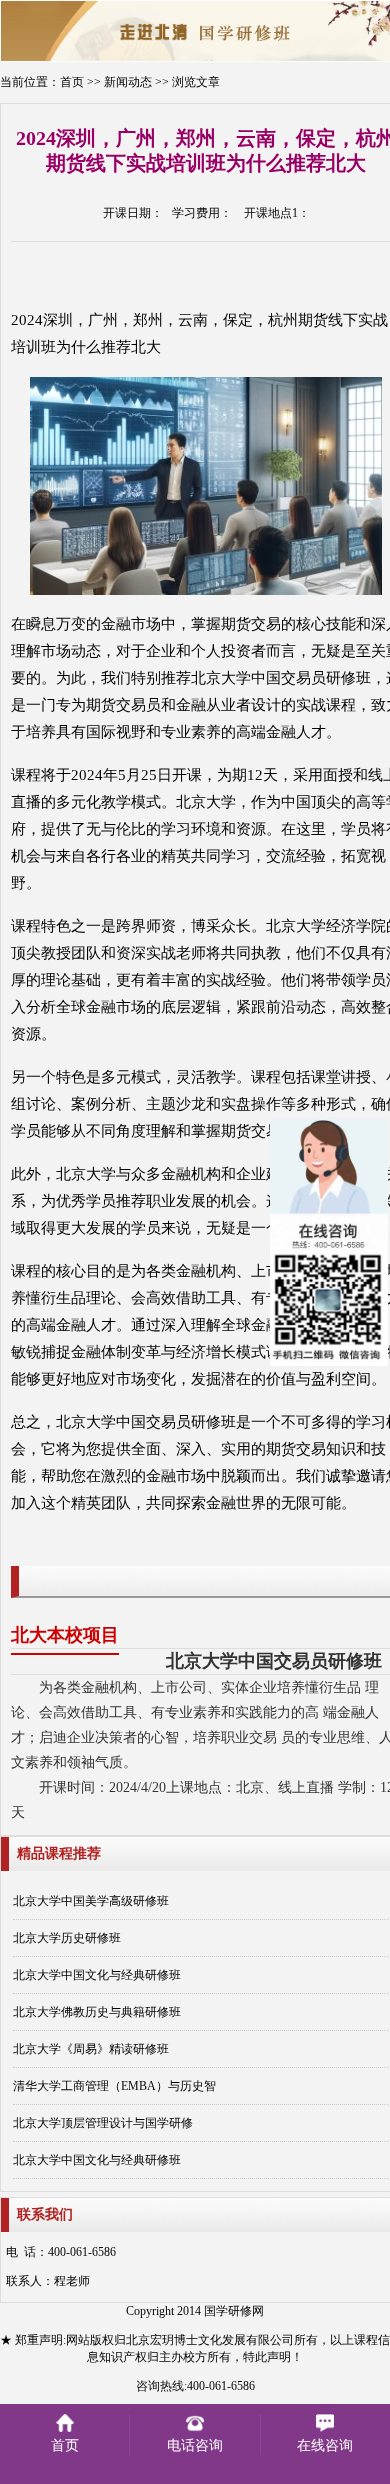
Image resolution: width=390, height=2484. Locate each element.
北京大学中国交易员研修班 (274, 1661)
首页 (72, 82)
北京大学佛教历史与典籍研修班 (97, 2012)
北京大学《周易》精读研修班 (91, 2049)
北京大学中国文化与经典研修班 (97, 1975)
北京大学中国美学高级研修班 (91, 1901)
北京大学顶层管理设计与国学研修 (103, 2123)
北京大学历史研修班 (67, 1938)
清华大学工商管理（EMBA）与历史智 (114, 2086)
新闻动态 (128, 82)
